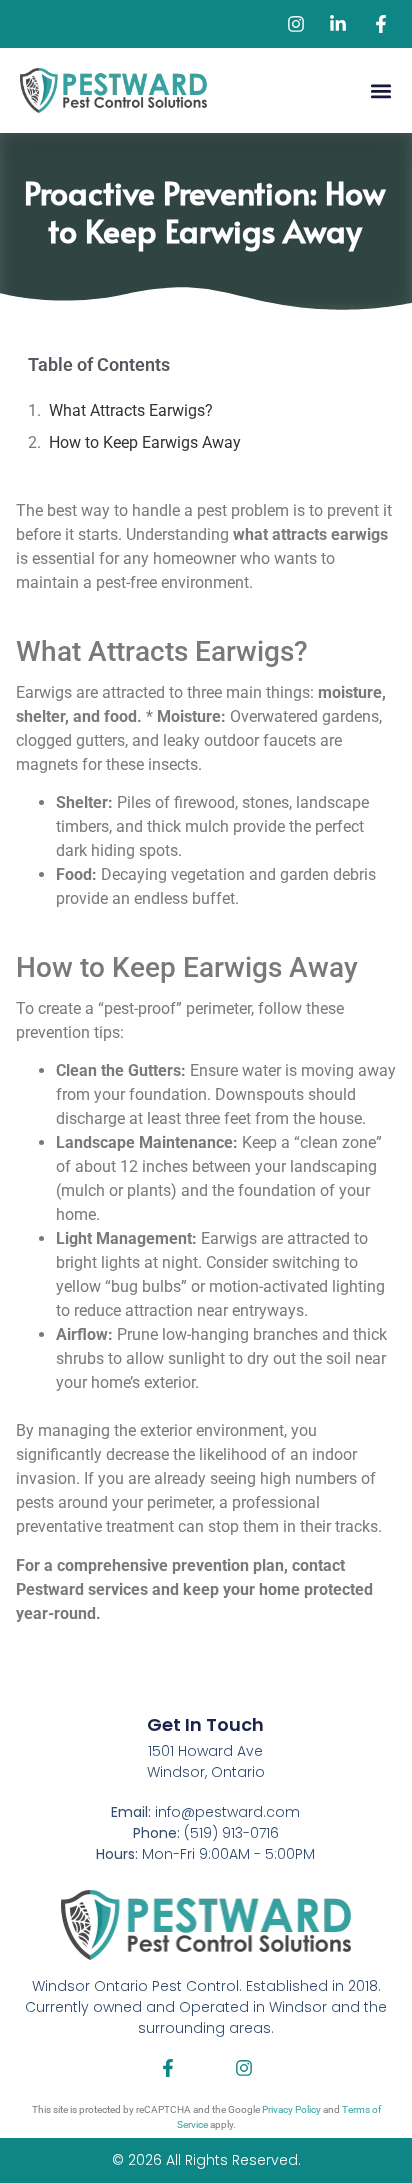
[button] (380, 90)
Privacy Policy (291, 2109)
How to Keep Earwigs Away (145, 442)
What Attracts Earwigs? (131, 410)
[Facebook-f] (168, 2068)
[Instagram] (244, 2068)
